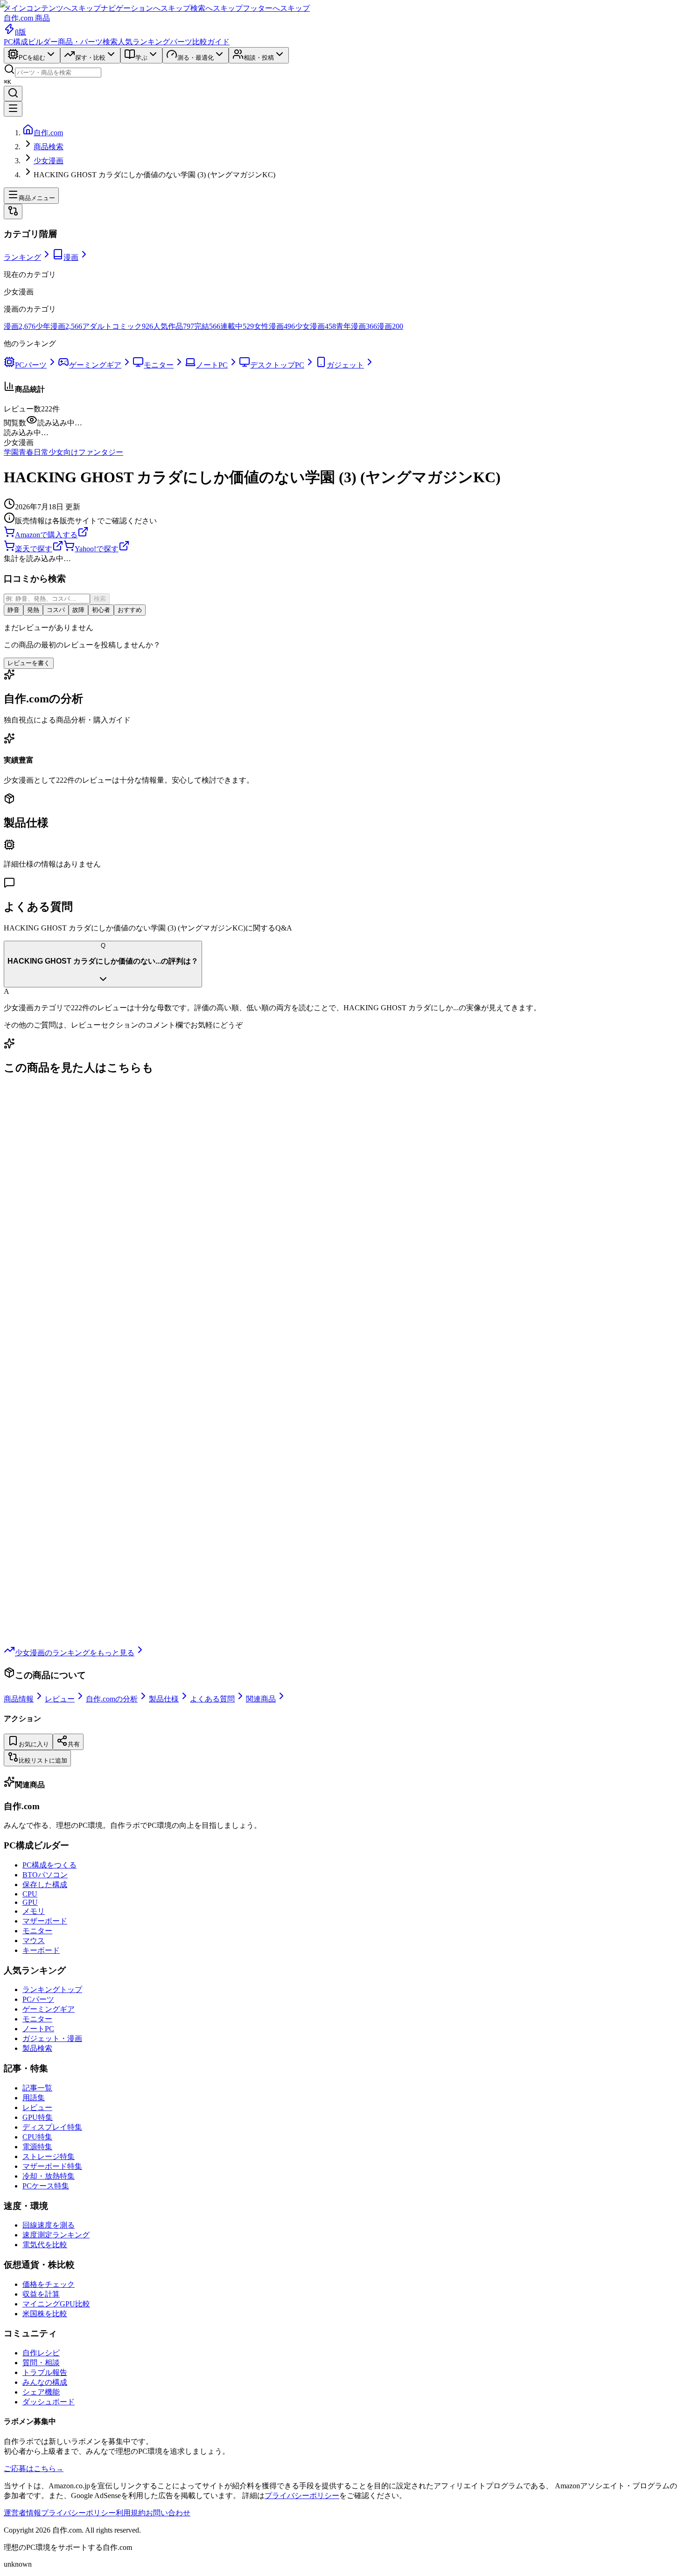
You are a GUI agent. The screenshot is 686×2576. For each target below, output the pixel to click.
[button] (343, 433)
